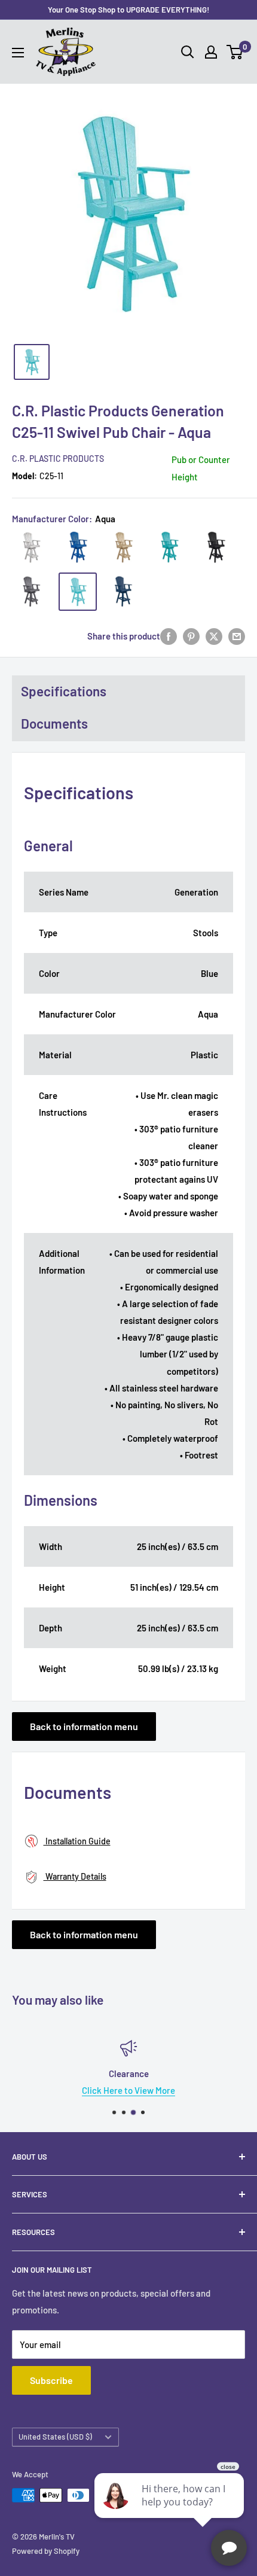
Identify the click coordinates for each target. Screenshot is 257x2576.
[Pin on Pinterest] (191, 636)
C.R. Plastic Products (58, 459)
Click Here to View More (128, 2090)
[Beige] (124, 547)
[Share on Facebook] (169, 636)
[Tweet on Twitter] (214, 636)
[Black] (216, 547)
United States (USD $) (55, 2437)
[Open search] (188, 52)
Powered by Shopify (46, 2551)
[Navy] (124, 592)
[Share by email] (237, 636)
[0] (235, 52)
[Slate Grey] (32, 592)
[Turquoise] (170, 547)
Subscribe (51, 2380)
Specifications (64, 691)
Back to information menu (84, 1726)
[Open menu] (18, 53)
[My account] (211, 52)
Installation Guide (77, 1841)
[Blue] (78, 547)
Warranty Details (75, 1876)
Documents (54, 723)
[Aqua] (78, 592)
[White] (32, 547)
